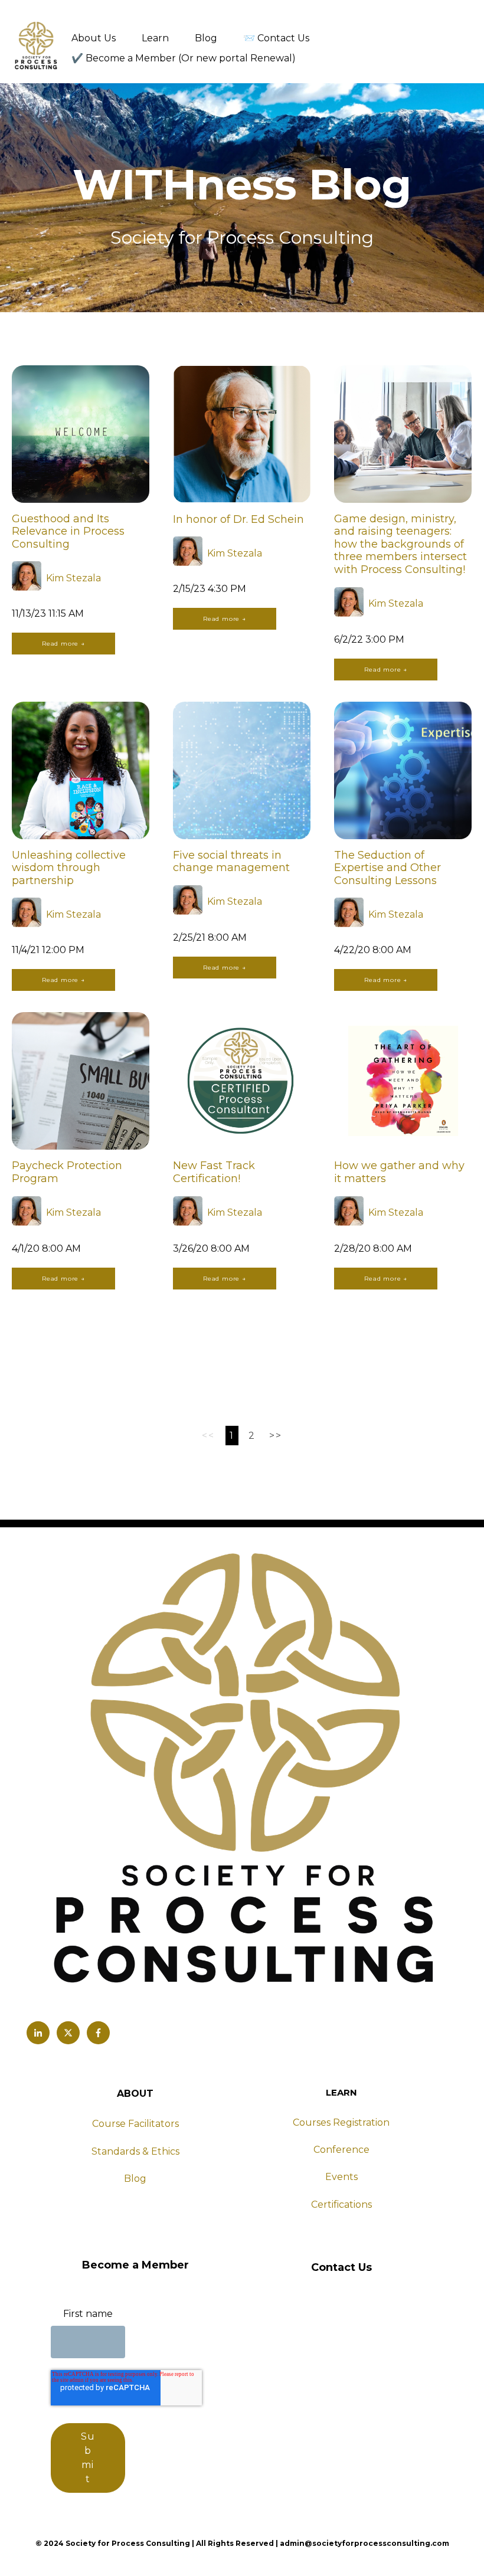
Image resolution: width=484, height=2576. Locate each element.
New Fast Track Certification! (214, 1172)
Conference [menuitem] (341, 2150)
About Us (94, 38)
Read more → (63, 644)
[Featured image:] (81, 500)
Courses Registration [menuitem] (341, 2122)
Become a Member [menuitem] (135, 2265)
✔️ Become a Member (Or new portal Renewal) (184, 58)
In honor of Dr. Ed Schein (238, 519)
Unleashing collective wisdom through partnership (69, 868)
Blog (206, 38)
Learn (155, 38)
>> (275, 1436)
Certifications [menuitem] (341, 2205)
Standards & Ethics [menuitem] (135, 2151)
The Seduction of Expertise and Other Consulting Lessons (387, 868)
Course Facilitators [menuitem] (135, 2124)
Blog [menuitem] (135, 2179)
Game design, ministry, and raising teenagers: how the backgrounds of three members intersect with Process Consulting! (400, 544)
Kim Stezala (73, 578)
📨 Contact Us (276, 38)
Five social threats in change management (231, 862)
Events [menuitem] (341, 2177)
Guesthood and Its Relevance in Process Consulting (68, 531)
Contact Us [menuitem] (341, 2267)
